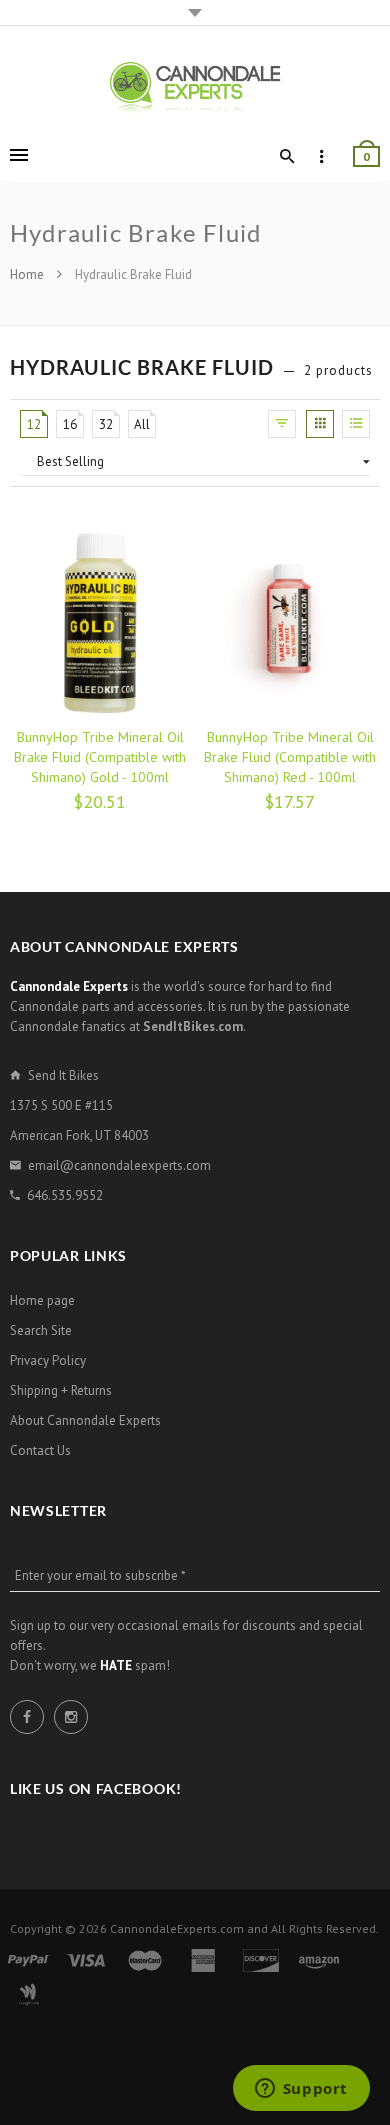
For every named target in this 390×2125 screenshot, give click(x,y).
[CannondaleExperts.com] (195, 86)
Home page (42, 1300)
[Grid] (320, 424)
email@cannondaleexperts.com (119, 1165)
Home (28, 274)
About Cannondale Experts (85, 1420)
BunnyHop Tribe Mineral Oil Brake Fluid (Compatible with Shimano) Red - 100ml (290, 757)
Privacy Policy (48, 1360)
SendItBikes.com (193, 1026)
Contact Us (40, 1450)
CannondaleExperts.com (177, 1928)
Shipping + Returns (61, 1390)
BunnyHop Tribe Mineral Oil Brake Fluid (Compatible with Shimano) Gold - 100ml (100, 757)
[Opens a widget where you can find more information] (301, 2090)
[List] (356, 424)
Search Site (41, 1330)
